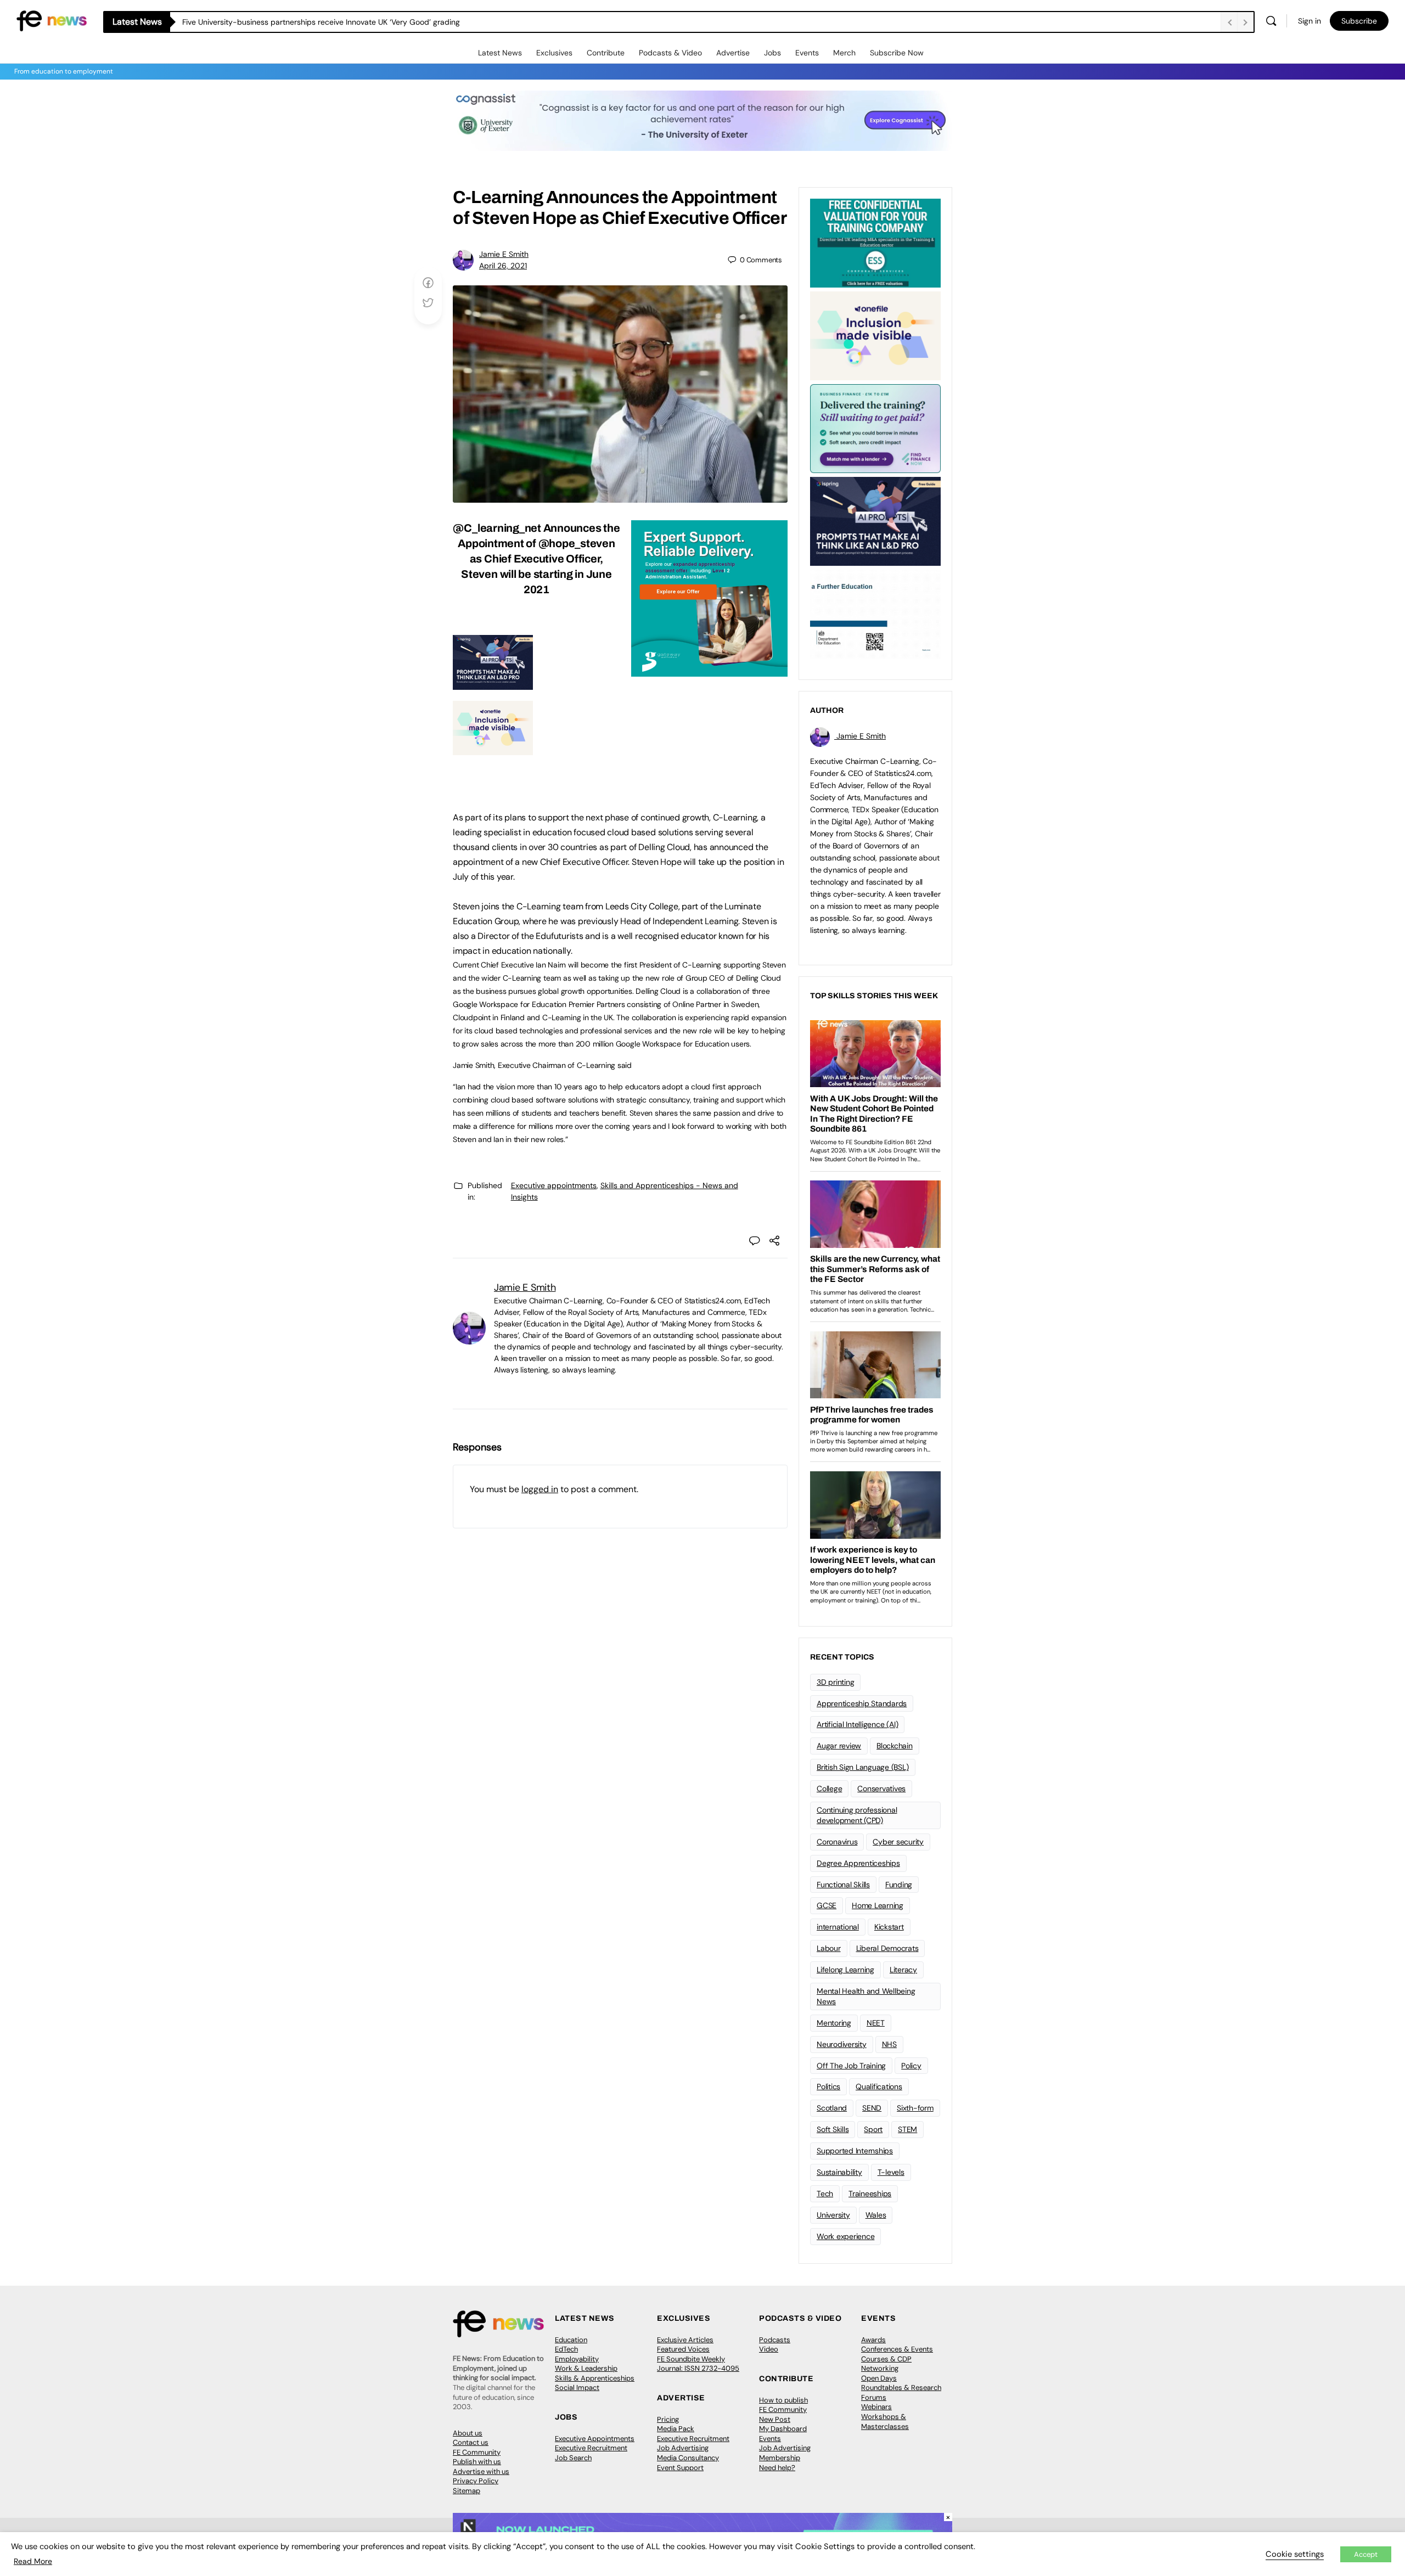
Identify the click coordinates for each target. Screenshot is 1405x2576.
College (829, 1788)
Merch (844, 53)
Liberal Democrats (887, 1948)
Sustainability (839, 2172)
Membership (780, 2458)
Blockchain (895, 1746)
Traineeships (870, 2193)
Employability (577, 2359)
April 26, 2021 (503, 266)
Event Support (680, 2468)
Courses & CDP (886, 2359)
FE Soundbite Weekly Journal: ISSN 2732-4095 (698, 2364)
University (833, 2215)
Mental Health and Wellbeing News (866, 1996)
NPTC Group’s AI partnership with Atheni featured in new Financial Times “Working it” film (339, 22)
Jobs (772, 53)
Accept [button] (1366, 2554)
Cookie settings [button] (1295, 2554)
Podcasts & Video (670, 53)
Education (571, 2340)
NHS (889, 2044)
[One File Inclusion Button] (493, 749)
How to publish (783, 2400)
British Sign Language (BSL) (863, 1767)
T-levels (891, 2172)
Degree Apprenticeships (858, 1863)
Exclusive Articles (685, 2340)
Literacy (903, 1970)
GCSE (827, 1905)
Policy (911, 2066)
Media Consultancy (688, 2458)
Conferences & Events (897, 2349)
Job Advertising (683, 2448)
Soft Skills (833, 2129)
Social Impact (577, 2387)
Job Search (573, 2458)
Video (769, 2349)
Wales (876, 2215)
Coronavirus (837, 1842)
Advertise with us (481, 2471)
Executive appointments (554, 1185)
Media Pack (676, 2429)
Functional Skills (843, 1885)
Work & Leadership (586, 2368)
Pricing (668, 2419)
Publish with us (477, 2462)
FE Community (477, 2452)
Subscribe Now (897, 53)
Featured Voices (683, 2349)
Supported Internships (855, 2151)
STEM (907, 2129)
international (838, 1927)
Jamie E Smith (504, 254)
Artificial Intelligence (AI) (857, 1724)
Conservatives (881, 1788)
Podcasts (775, 2340)
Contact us (471, 2442)
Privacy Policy (476, 2481)
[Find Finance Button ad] (875, 428)
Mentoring (834, 2023)
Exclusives (554, 53)
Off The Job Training (851, 2066)
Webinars (876, 2407)
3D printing (835, 1682)
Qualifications (879, 2086)
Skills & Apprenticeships (595, 2378)
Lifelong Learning (845, 1970)
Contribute (606, 53)
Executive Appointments (595, 2439)
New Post (775, 2419)
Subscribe (1359, 21)
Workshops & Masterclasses (885, 2422)
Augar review (839, 1746)
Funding (899, 1885)
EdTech (566, 2349)
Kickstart (889, 1927)
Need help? (777, 2468)
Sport (873, 2129)
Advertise (733, 53)
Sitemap (467, 2491)
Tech (825, 2193)
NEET (876, 2023)
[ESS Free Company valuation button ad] (875, 242)
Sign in (1310, 21)
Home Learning (878, 1905)
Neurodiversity (842, 2044)
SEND (872, 2108)
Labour (829, 1948)
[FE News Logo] (52, 20)
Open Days (879, 2378)
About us (468, 2433)
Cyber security (898, 1842)
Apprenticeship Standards (862, 1703)
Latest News (500, 53)
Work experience (845, 2236)
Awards (873, 2340)
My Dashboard (783, 2429)
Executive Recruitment (591, 2448)
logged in (540, 1489)
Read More (33, 2561)
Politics (828, 2086)
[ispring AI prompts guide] (493, 684)
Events (807, 53)
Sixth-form (915, 2108)
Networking (880, 2368)
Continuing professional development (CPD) (857, 1815)
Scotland (832, 2108)
